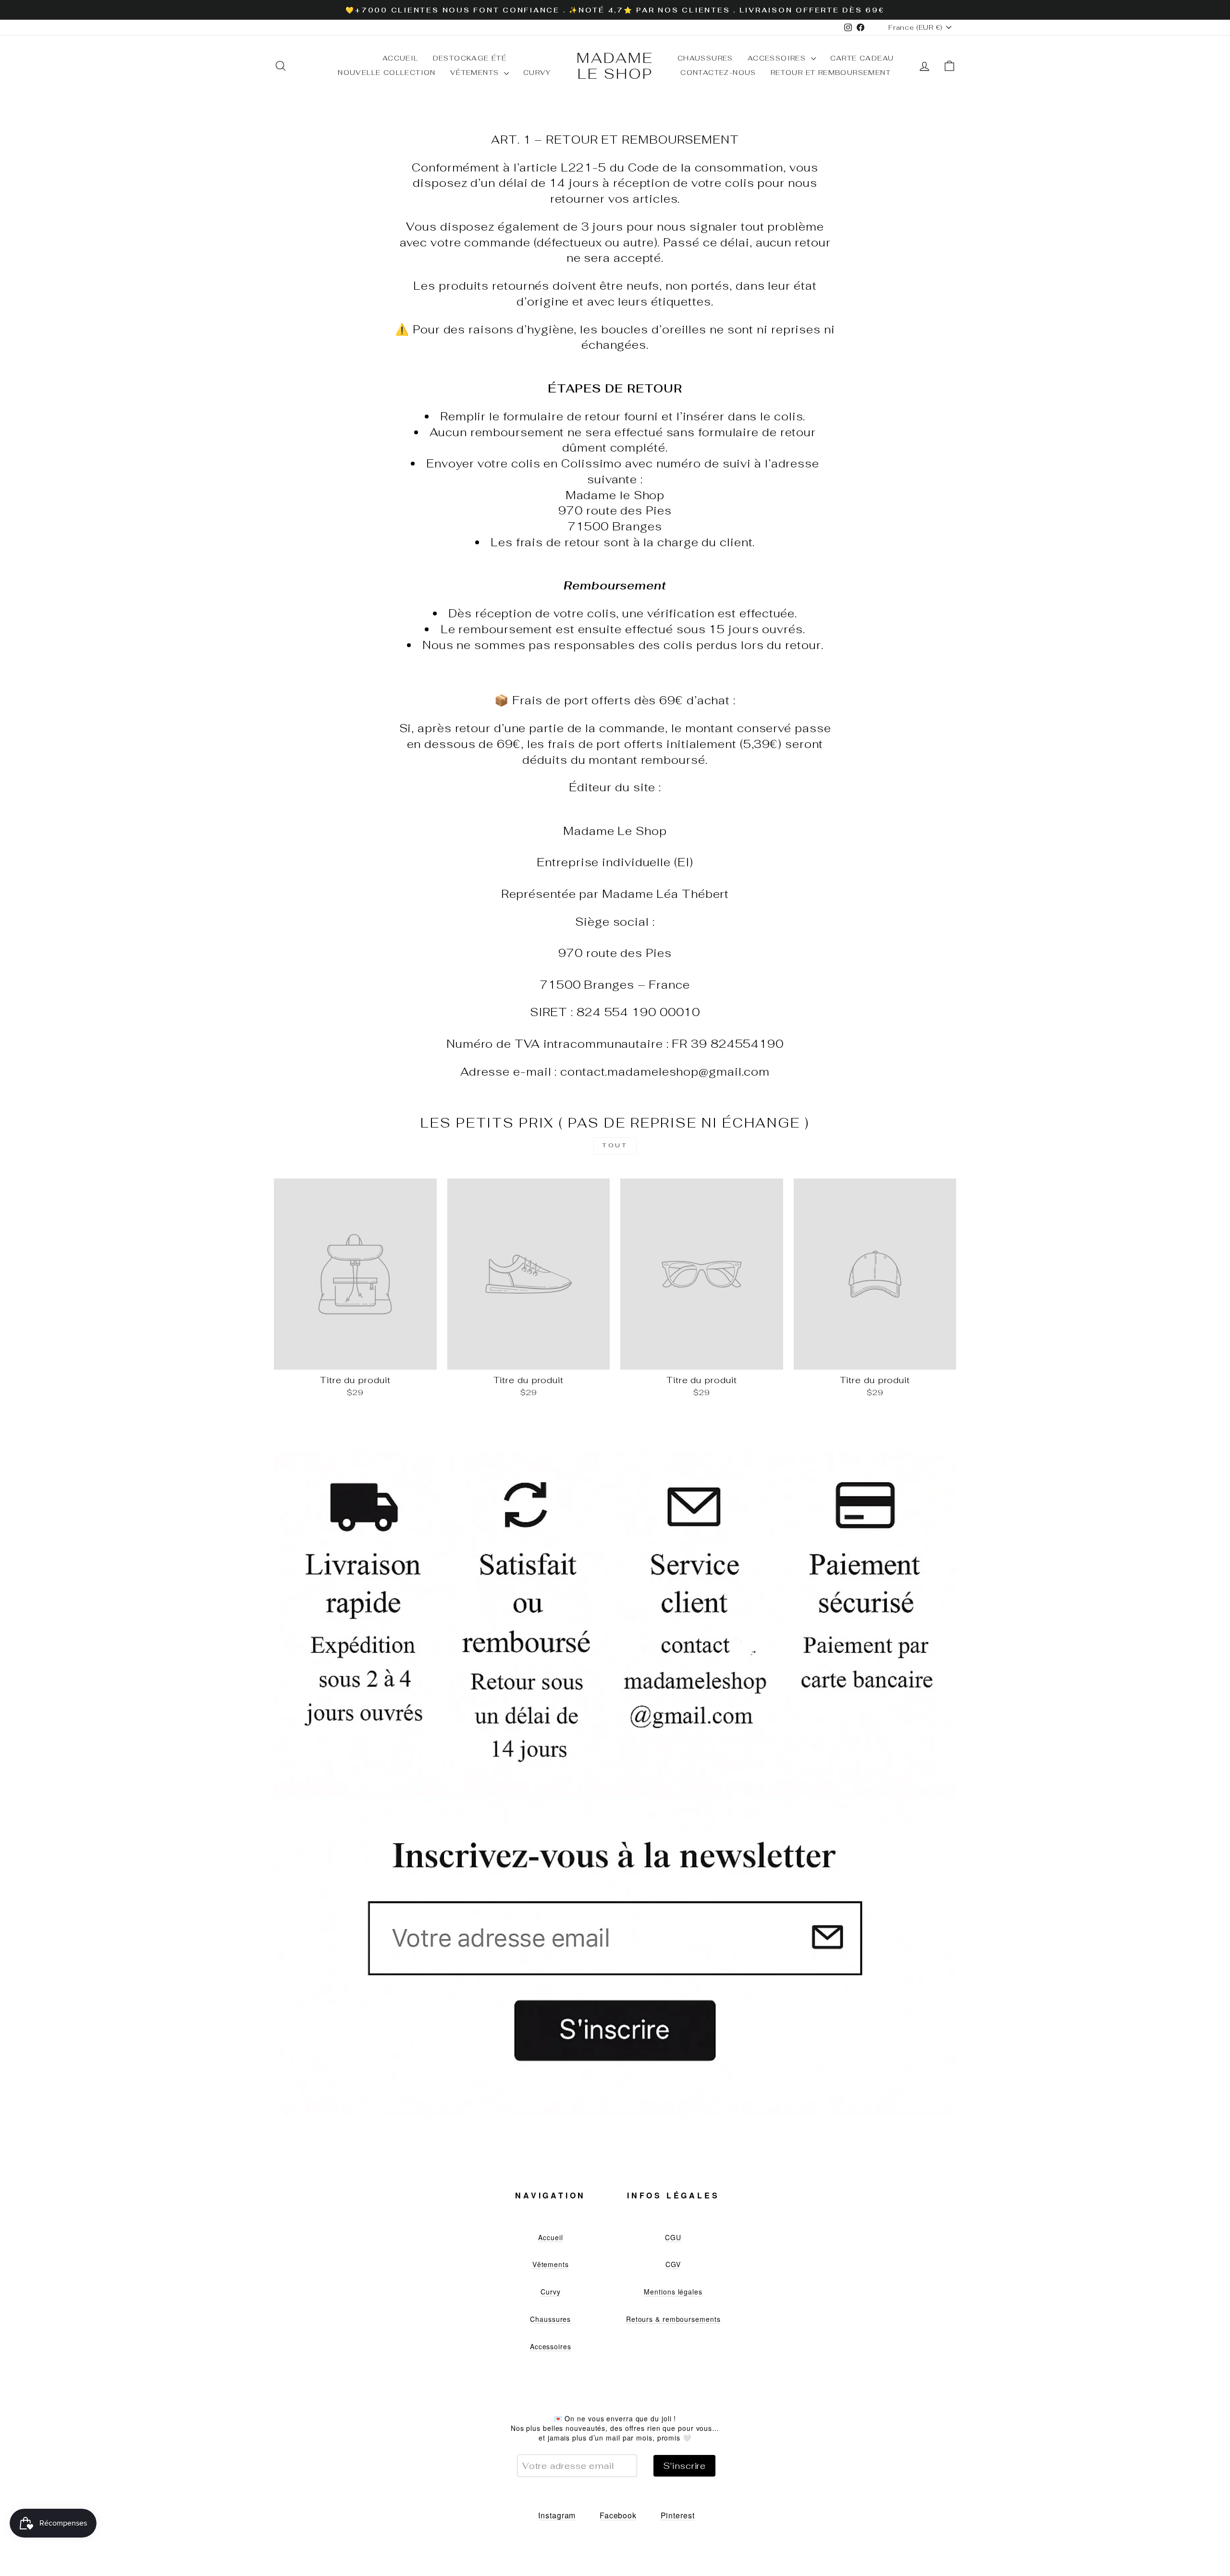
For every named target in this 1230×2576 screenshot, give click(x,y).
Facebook (618, 2515)
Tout (615, 1145)
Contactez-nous (718, 73)
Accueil (400, 58)
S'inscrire (684, 2466)
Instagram (557, 2515)
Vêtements (476, 73)
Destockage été (470, 58)
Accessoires (778, 58)
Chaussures (705, 58)
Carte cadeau (862, 58)
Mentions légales (673, 2292)
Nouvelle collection (387, 73)
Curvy (537, 73)
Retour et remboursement (831, 73)
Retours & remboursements (673, 2319)
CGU (673, 2237)
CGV (673, 2264)
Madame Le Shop (615, 66)
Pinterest (678, 2515)
